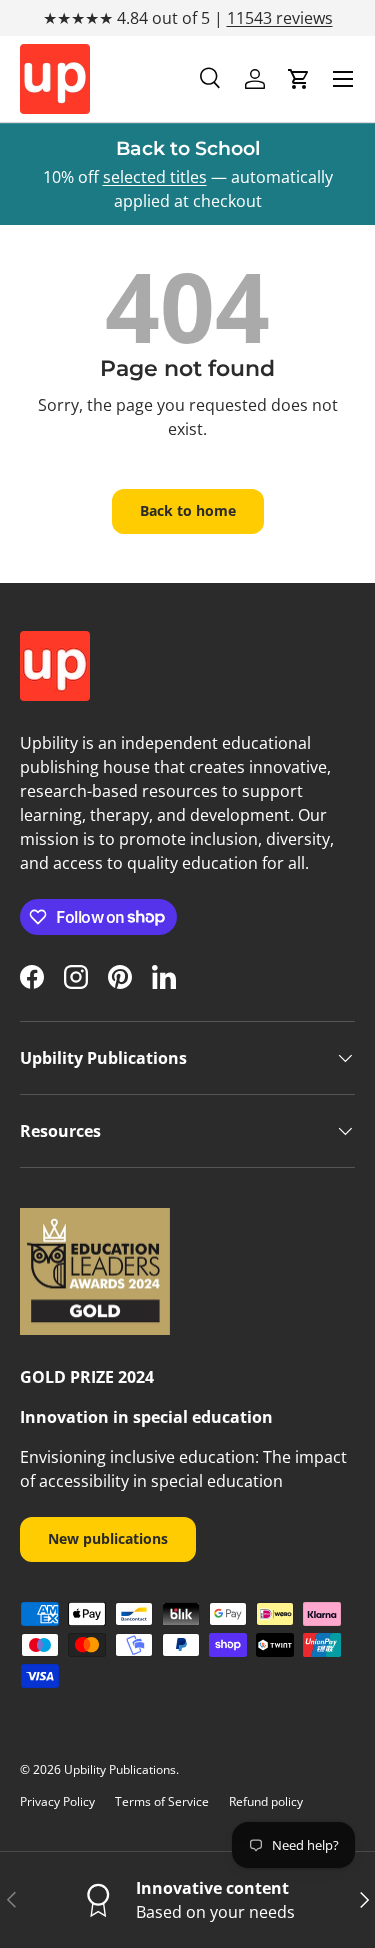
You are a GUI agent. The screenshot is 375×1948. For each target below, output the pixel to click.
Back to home (188, 510)
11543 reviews (280, 18)
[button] (299, 79)
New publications (108, 1538)
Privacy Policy (57, 1801)
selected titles (155, 177)
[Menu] (343, 79)
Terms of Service (162, 1801)
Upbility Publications (120, 1769)
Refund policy (266, 1801)
